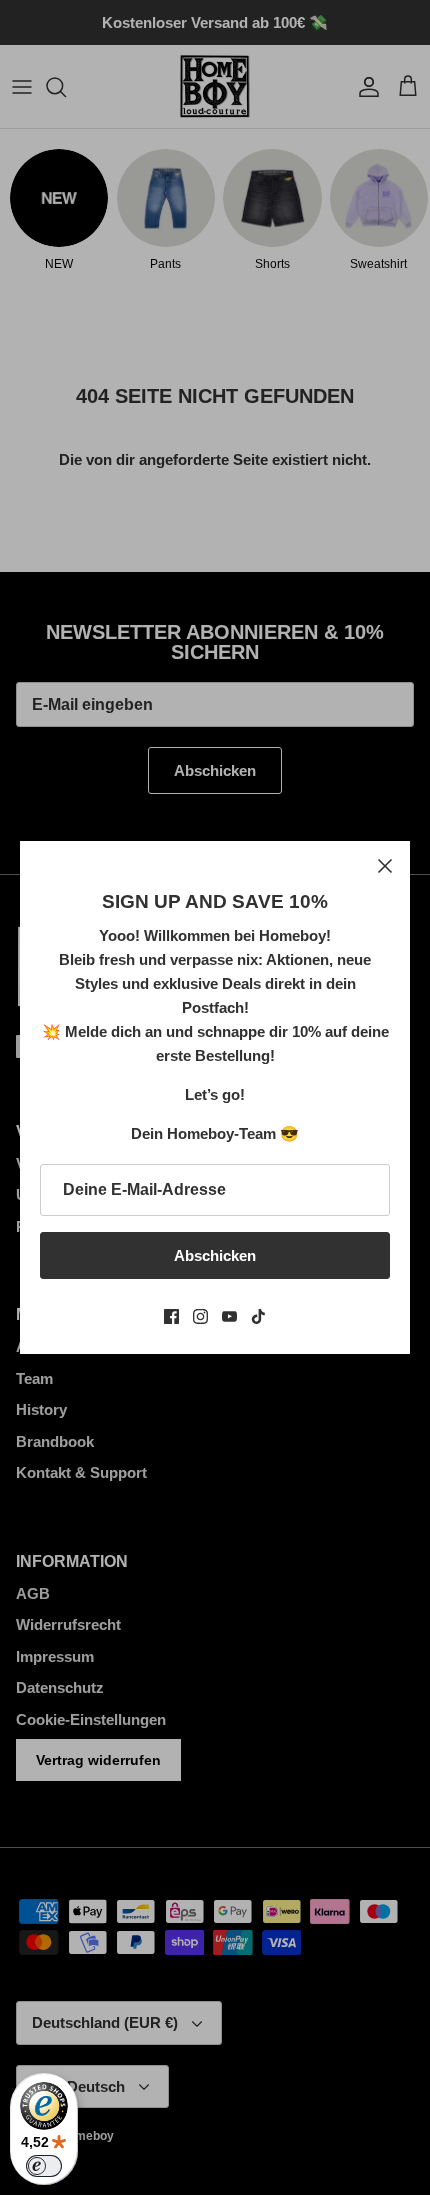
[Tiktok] (258, 1316)
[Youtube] (229, 1316)
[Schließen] (385, 866)
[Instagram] (200, 1316)
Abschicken (215, 1255)
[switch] (44, 2166)
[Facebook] (171, 1316)
